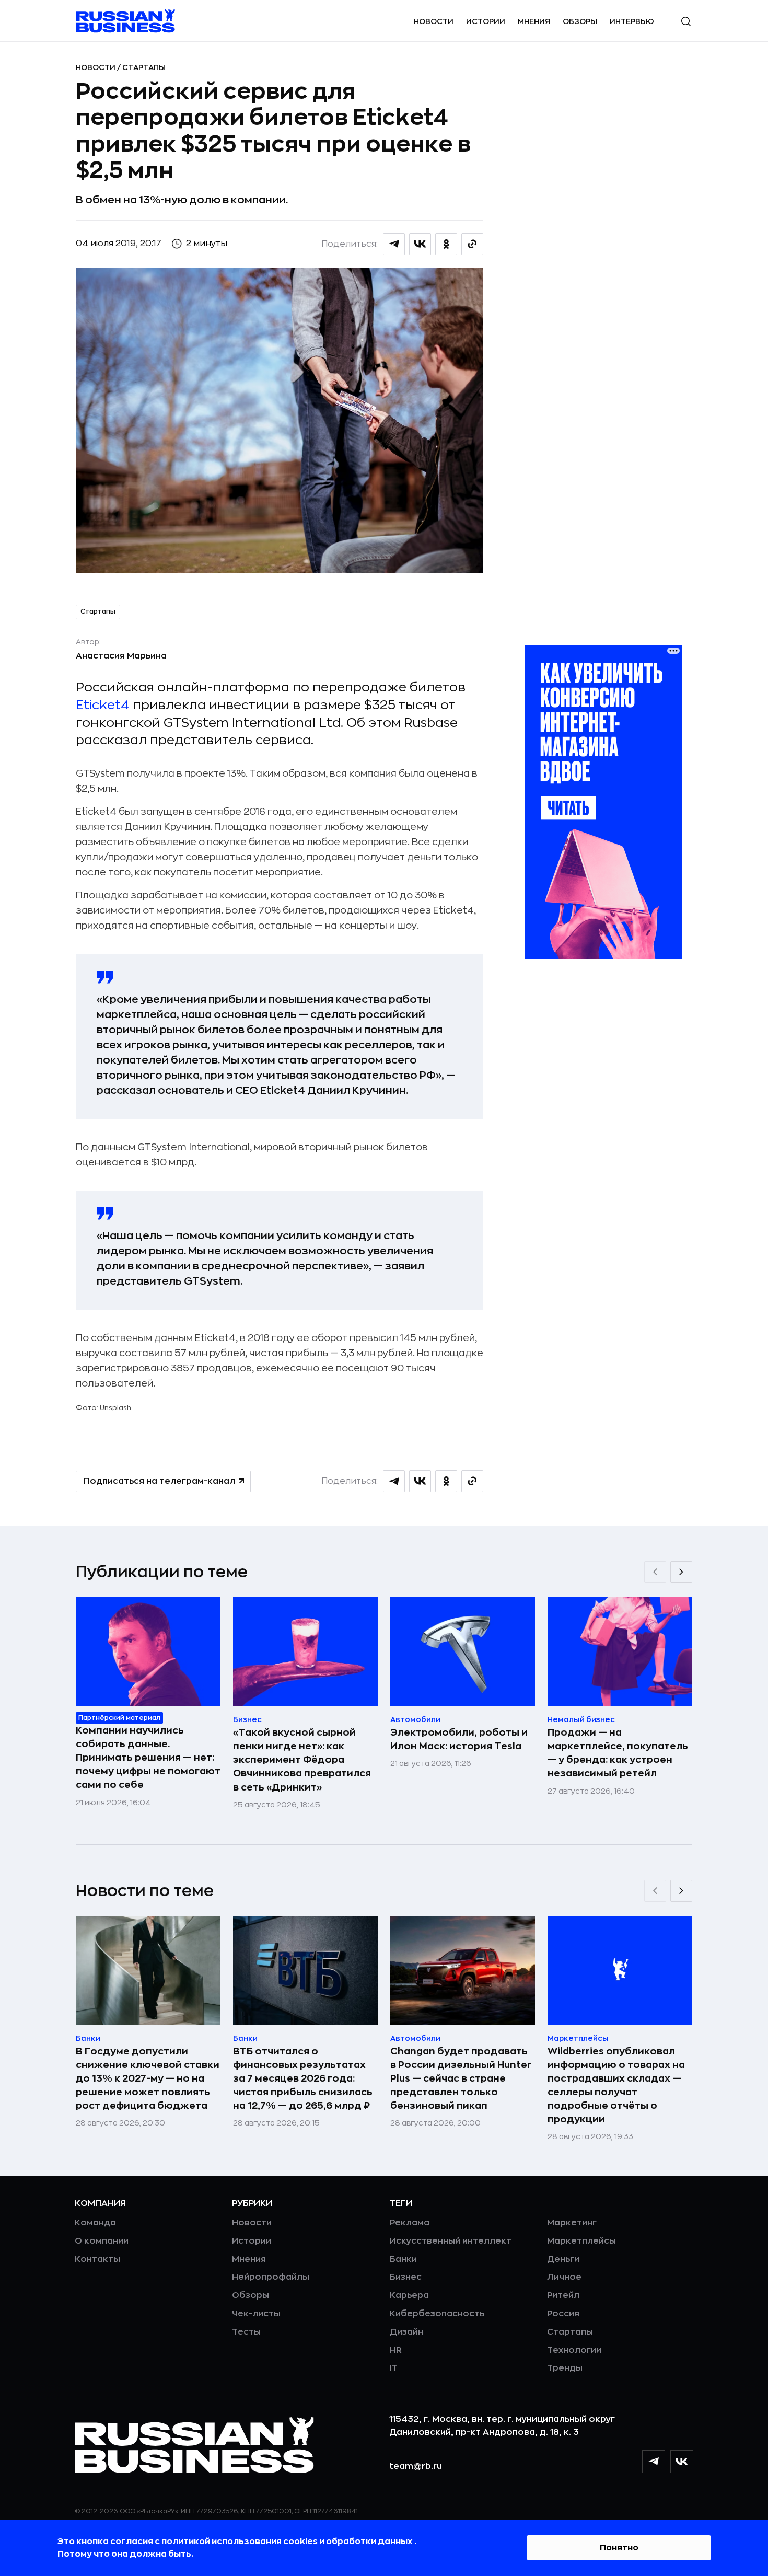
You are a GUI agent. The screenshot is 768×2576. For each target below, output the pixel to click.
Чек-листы (256, 2314)
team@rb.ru (416, 2466)
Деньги (563, 2259)
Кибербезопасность (437, 2314)
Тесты (246, 2332)
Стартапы (144, 67)
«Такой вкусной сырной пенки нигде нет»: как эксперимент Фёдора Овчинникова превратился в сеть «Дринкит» (302, 1760)
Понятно (619, 2548)
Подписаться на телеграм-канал (159, 1481)
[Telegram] (654, 2462)
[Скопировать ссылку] (472, 244)
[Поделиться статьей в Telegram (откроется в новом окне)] (394, 244)
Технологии (574, 2350)
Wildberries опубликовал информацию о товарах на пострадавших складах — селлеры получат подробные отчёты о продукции (616, 2085)
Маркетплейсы (581, 2241)
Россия (563, 2314)
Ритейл (563, 2295)
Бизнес (406, 2277)
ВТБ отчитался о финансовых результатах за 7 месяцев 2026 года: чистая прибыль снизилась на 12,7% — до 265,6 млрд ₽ (303, 2078)
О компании (102, 2241)
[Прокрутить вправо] (681, 1572)
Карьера (409, 2295)
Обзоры (580, 21)
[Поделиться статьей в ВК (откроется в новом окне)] (420, 244)
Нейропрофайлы (271, 2277)
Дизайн (406, 2332)
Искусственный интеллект (451, 2241)
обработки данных (370, 2542)
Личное (564, 2277)
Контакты (97, 2259)
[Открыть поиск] (686, 21)
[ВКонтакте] (682, 2462)
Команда (95, 2223)
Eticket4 (103, 705)
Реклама (410, 2223)
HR (396, 2350)
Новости (434, 21)
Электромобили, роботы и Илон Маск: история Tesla (459, 1739)
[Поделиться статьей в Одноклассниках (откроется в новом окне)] (446, 244)
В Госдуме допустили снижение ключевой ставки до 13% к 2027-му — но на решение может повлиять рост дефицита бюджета (148, 2078)
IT (394, 2368)
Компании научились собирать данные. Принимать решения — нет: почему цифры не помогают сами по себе (148, 1758)
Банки (403, 2259)
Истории (486, 21)
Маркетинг (572, 2223)
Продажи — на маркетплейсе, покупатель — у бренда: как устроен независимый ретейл (618, 1753)
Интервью (632, 21)
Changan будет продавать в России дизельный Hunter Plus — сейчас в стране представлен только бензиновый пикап (461, 2078)
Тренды (565, 2368)
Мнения (534, 21)
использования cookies (265, 2542)
